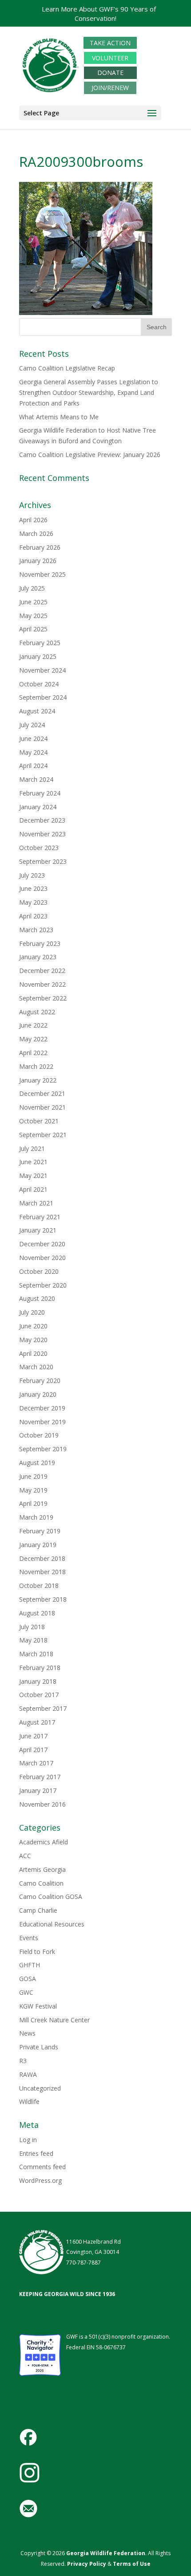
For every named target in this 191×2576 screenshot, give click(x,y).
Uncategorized (40, 2088)
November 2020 (42, 1258)
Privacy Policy (86, 2564)
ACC (25, 1856)
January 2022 (38, 1080)
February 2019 (40, 1531)
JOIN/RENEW (110, 88)
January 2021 (38, 1230)
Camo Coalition (41, 1883)
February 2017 (40, 1777)
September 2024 (43, 697)
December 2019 (42, 1408)
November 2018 (42, 1572)
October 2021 (39, 1121)
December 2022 (42, 971)
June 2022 (33, 1025)
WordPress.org (40, 2180)
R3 (23, 2061)
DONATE (110, 73)
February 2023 (40, 943)
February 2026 (40, 547)
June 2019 (33, 1476)
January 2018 (38, 1681)
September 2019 (43, 1449)
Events (29, 1938)
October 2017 (39, 1695)
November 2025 (42, 574)
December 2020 (42, 1244)
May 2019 (33, 1490)
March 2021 (36, 1203)
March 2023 (36, 930)
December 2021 (42, 1093)
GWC (26, 1992)
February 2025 (40, 643)
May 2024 (33, 752)
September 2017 (43, 1708)
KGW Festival (38, 2006)
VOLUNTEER (110, 58)
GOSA (28, 1979)
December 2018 (42, 1558)
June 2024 (33, 739)
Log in (28, 2140)
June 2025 (33, 602)
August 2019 (37, 1463)
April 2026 (33, 520)
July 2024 (32, 725)
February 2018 (40, 1668)
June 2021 (33, 1162)
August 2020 (37, 1298)
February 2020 (40, 1381)
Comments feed (42, 2167)
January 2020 (38, 1394)
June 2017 (33, 1736)
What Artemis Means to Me (59, 417)
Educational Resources (52, 1924)
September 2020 (43, 1285)
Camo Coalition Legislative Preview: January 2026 (90, 455)
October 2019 (39, 1435)
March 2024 (36, 779)
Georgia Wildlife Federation (106, 2553)
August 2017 (37, 1722)
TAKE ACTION (110, 43)
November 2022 (42, 984)
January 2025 (38, 656)
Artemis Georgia (42, 1869)
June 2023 (33, 888)
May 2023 (33, 902)
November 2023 (42, 834)
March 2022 (36, 1066)
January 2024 (38, 807)
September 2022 (43, 998)
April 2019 (33, 1503)
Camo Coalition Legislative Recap (67, 368)
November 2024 (42, 670)
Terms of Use (132, 2564)
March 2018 (36, 1654)
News (27, 2033)
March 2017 (36, 1763)
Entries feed (36, 2153)
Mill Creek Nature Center (54, 2020)
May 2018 (33, 1640)
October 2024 (39, 684)
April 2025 (33, 629)
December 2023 (42, 820)
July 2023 (32, 875)
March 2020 (36, 1367)
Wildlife (29, 2101)
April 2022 (33, 1053)
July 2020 (32, 1312)
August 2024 (37, 711)
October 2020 (39, 1271)
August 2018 (37, 1613)
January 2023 (38, 957)
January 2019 (38, 1545)
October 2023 (39, 848)
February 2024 (40, 793)
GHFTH (30, 1965)
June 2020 (33, 1326)
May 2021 (33, 1176)
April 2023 (33, 916)
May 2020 (33, 1340)
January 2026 (38, 561)
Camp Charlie (38, 1910)
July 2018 (32, 1627)
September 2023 (43, 861)
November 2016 (42, 1804)
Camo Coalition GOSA (51, 1897)
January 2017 (38, 1790)
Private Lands (39, 2047)
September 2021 (43, 1135)
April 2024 (33, 766)
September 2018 (43, 1599)
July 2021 (32, 1148)
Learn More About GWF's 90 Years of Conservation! (99, 14)
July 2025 (32, 588)
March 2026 (36, 534)
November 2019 (42, 1422)
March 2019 (36, 1517)
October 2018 (39, 1585)
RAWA (28, 2074)
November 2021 (42, 1107)
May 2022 (33, 1039)
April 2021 (33, 1189)
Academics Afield (44, 1842)
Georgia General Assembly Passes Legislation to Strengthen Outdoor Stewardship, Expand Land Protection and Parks (89, 392)
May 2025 (33, 616)
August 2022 (37, 1012)
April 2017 (33, 1750)
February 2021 (40, 1217)
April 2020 (33, 1353)
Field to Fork (37, 1952)
